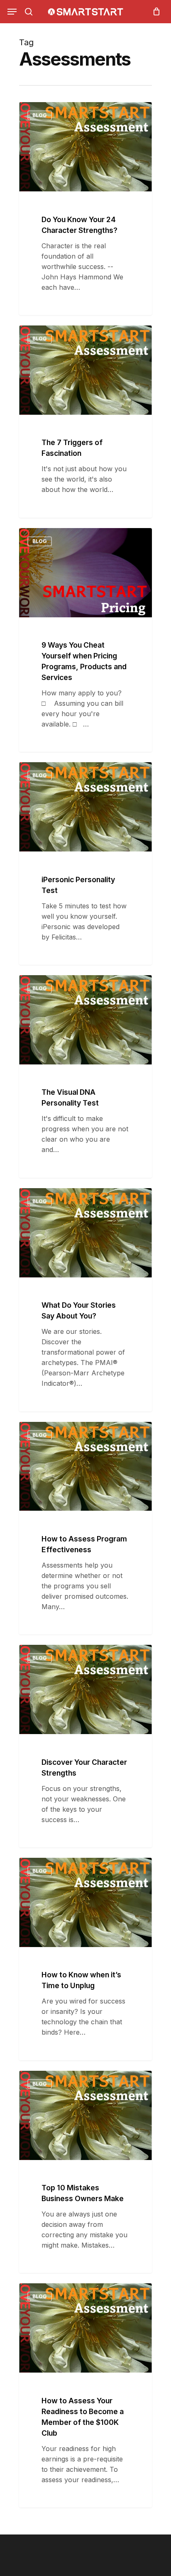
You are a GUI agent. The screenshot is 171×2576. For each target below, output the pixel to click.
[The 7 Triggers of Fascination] (85, 422)
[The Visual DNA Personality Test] (85, 1076)
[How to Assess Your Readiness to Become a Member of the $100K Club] (85, 2395)
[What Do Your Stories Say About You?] (85, 1300)
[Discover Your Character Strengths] (85, 1746)
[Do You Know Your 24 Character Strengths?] (85, 209)
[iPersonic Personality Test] (85, 864)
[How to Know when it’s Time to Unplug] (85, 1959)
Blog (40, 115)
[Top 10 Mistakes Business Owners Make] (85, 2172)
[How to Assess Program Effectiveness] (85, 1528)
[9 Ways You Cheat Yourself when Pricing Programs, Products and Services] (85, 640)
